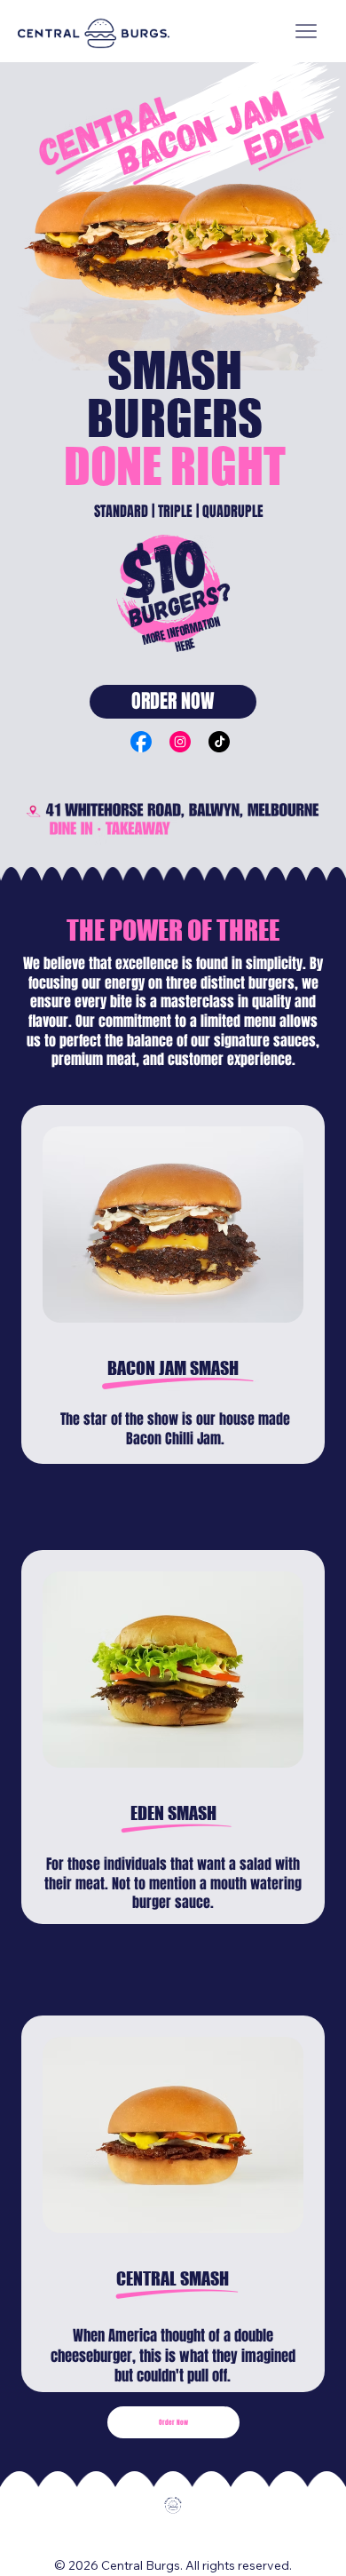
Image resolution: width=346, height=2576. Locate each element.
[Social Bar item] (141, 742)
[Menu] (306, 31)
